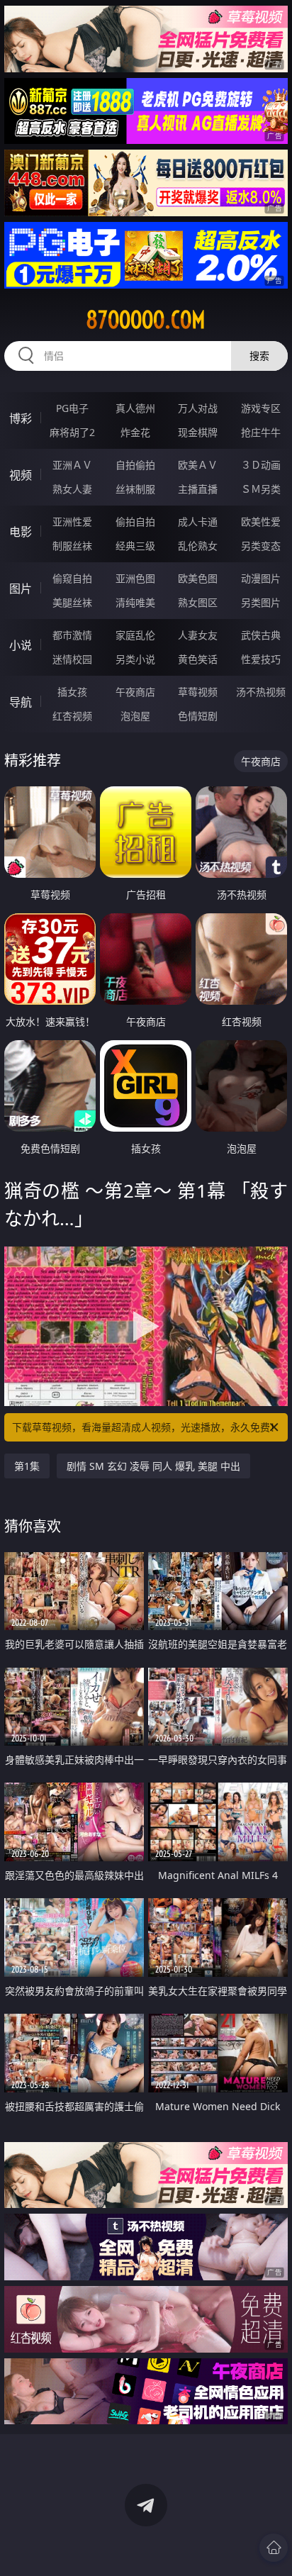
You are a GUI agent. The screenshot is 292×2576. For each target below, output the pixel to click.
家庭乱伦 (135, 635)
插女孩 (72, 692)
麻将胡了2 (72, 432)
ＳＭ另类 (261, 489)
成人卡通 (198, 522)
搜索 (259, 356)
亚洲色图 (135, 578)
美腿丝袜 (72, 602)
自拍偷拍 (135, 465)
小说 (21, 645)
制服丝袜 (72, 546)
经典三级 (135, 546)
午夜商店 (135, 692)
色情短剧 (198, 716)
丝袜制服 (135, 489)
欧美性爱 (261, 522)
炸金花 (135, 432)
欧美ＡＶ (198, 465)
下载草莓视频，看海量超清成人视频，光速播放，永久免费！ (146, 1427)
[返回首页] (274, 2548)
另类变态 (261, 546)
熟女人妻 (72, 489)
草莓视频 (198, 692)
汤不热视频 (261, 692)
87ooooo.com (146, 320)
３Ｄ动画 (261, 465)
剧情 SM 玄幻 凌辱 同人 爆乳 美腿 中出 (153, 1466)
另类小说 (135, 659)
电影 (21, 532)
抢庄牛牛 (261, 432)
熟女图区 (198, 602)
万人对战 (198, 408)
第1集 (27, 1466)
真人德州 (135, 408)
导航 (21, 702)
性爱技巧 (261, 659)
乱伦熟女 (198, 546)
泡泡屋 (135, 716)
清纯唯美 (135, 602)
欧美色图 (198, 578)
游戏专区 (261, 408)
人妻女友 (198, 635)
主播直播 (198, 489)
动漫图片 (261, 578)
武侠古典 (261, 635)
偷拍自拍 (135, 522)
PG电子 (72, 408)
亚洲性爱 (72, 522)
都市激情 (72, 635)
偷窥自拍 (72, 578)
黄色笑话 (198, 659)
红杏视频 (72, 716)
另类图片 (261, 602)
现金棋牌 (198, 432)
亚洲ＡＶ (72, 465)
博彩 (21, 418)
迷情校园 (72, 659)
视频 (21, 475)
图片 (21, 589)
